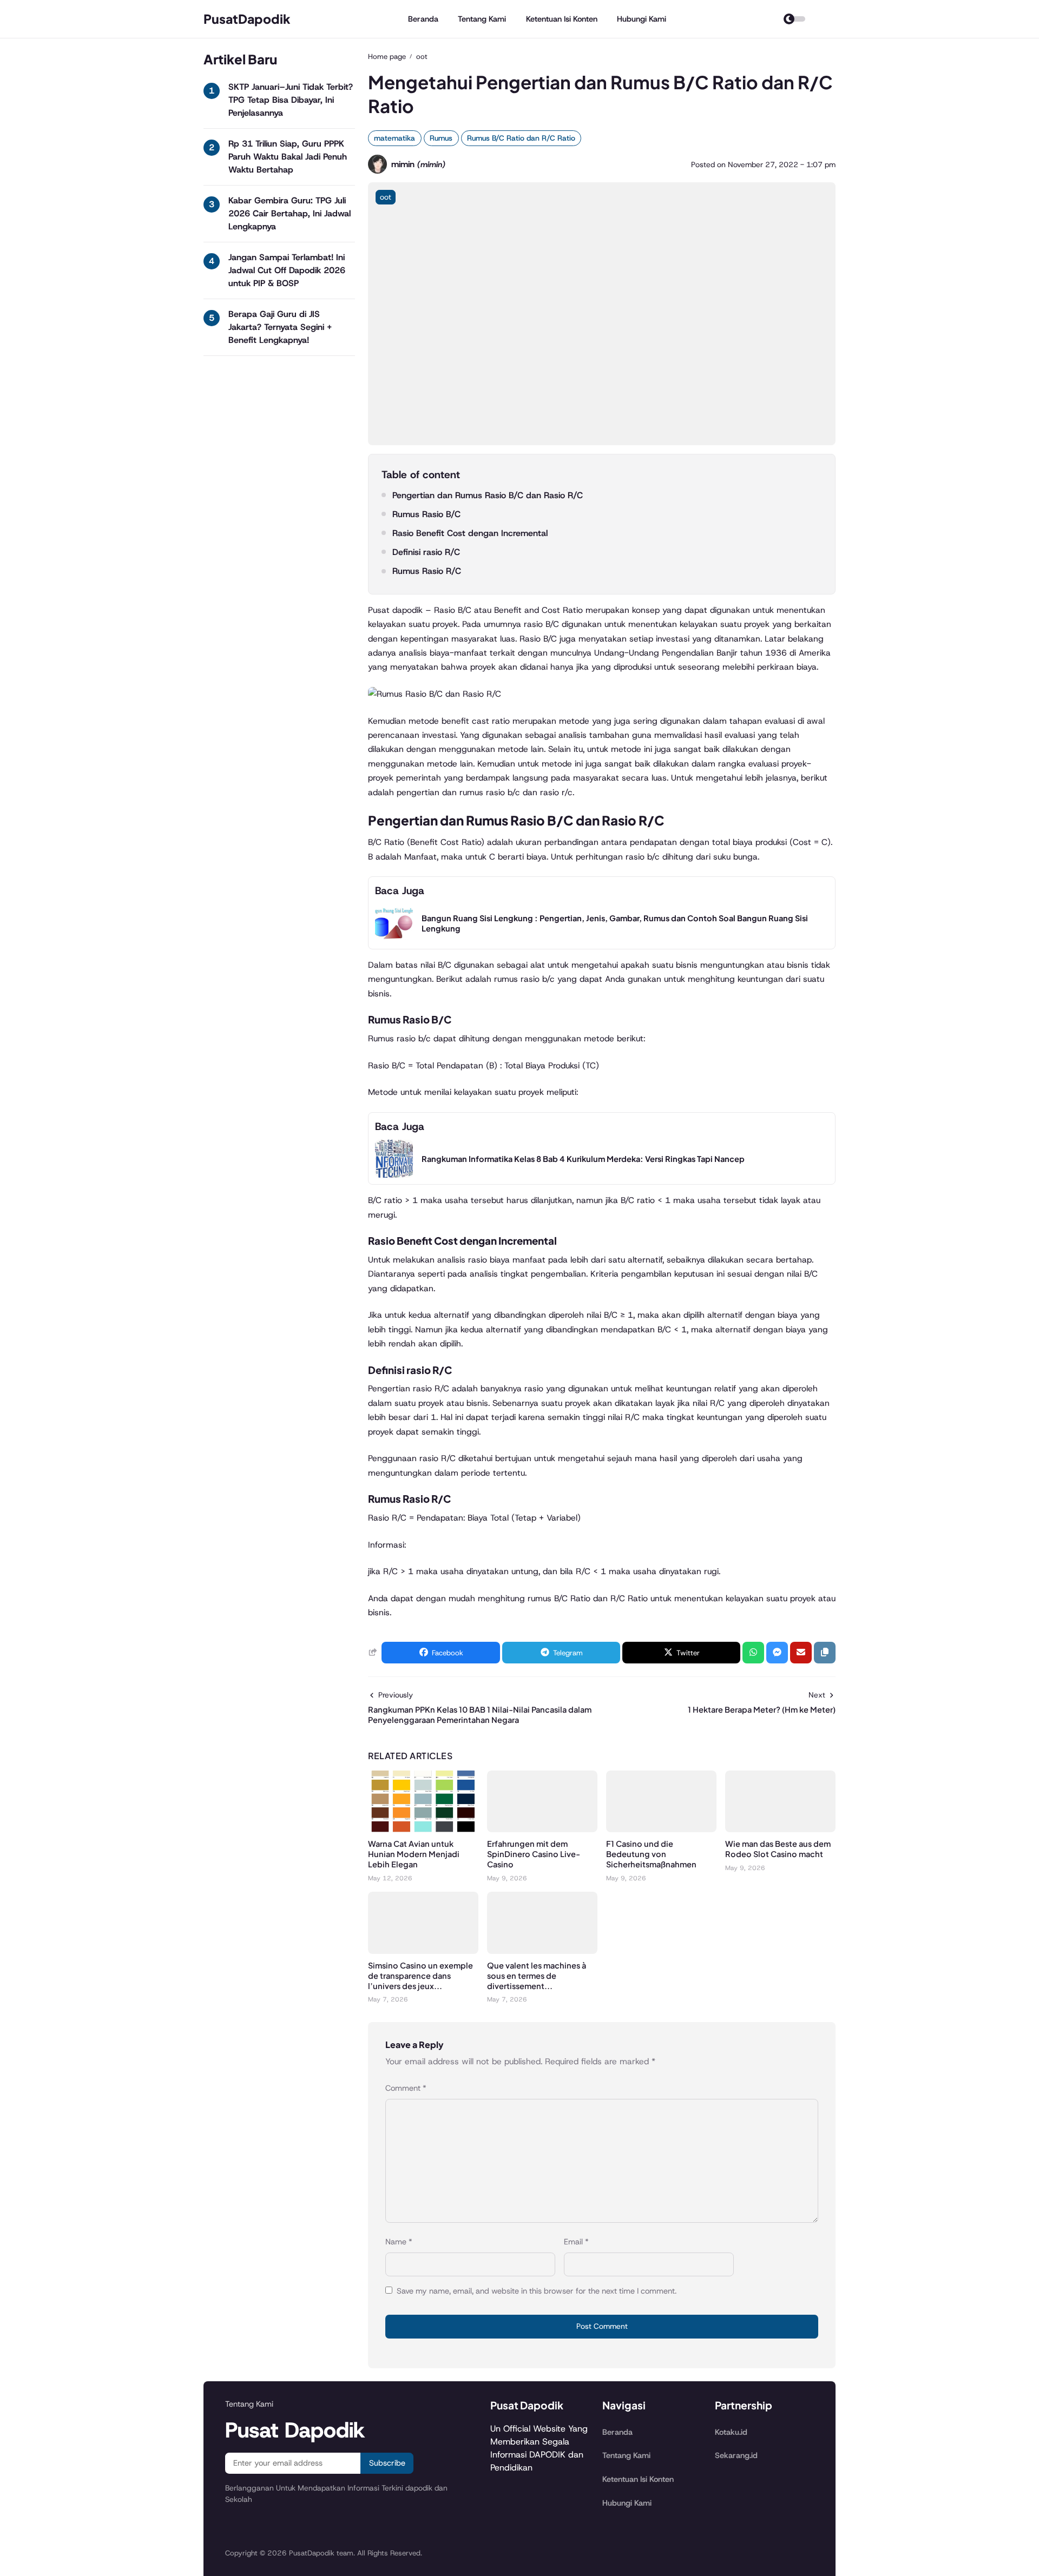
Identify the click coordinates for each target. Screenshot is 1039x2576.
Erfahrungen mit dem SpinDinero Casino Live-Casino (534, 1854)
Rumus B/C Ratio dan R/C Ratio (521, 138)
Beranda (423, 19)
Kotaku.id (731, 2432)
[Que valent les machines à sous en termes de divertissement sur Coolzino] (542, 1951)
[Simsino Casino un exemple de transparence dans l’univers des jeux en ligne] (423, 1951)
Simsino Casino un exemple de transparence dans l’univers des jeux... (420, 1976)
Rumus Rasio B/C (426, 514)
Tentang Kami (482, 19)
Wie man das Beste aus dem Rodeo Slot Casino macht (778, 1849)
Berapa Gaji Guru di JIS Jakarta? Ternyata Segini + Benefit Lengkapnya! (280, 327)
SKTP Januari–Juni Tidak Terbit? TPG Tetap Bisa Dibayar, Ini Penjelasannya (291, 100)
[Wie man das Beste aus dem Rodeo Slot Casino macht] (780, 1829)
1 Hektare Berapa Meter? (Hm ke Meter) (762, 1709)
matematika (394, 138)
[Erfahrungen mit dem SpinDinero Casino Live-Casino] (542, 1829)
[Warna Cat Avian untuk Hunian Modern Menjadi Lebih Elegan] (423, 1829)
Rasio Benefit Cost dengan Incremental (470, 533)
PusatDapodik (247, 19)
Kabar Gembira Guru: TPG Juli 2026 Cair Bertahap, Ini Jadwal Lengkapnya (290, 213)
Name (399, 2242)
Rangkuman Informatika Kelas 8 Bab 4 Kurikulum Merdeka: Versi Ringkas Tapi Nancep (583, 1159)
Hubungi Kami (642, 19)
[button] (825, 1653)
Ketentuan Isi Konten (562, 19)
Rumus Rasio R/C (427, 571)
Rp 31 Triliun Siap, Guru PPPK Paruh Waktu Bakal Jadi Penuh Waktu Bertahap (288, 157)
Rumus (441, 138)
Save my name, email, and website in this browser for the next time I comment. (537, 2291)
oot (386, 197)
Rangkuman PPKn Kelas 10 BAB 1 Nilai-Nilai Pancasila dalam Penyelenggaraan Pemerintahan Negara (480, 1715)
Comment (406, 2088)
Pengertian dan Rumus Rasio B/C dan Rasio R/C (488, 495)
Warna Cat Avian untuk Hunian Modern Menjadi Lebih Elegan (414, 1854)
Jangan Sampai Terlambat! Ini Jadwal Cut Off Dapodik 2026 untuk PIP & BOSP (287, 270)
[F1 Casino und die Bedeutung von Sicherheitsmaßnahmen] (661, 1829)
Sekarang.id (736, 2455)
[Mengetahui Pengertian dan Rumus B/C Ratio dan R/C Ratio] (602, 442)
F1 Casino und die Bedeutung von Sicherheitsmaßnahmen (651, 1854)
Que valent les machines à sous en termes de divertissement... (537, 1976)
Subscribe (387, 2463)
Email (576, 2242)
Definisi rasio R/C (426, 552)
